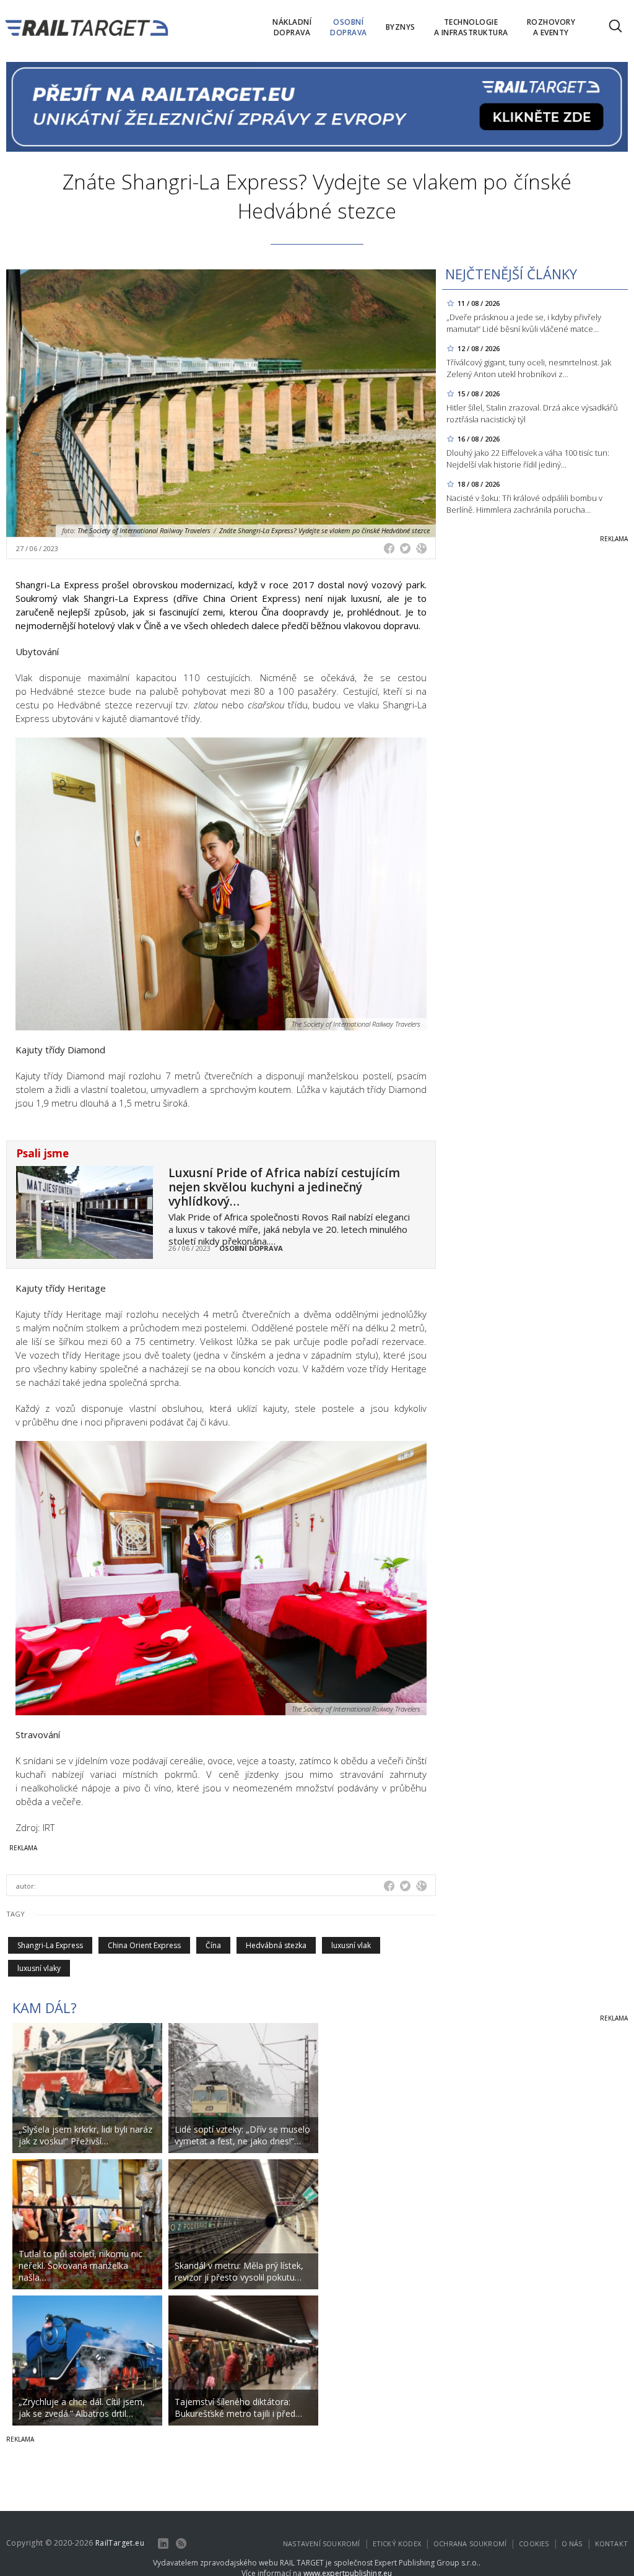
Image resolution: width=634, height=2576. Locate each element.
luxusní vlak (351, 1945)
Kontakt (611, 2543)
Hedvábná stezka (276, 1945)
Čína (213, 1945)
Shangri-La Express (50, 1945)
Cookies (534, 2543)
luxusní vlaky (39, 1968)
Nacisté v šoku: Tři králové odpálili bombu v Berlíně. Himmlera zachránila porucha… (524, 504)
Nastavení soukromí (322, 2543)
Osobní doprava (251, 1248)
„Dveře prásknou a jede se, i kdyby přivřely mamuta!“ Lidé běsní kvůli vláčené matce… (524, 323)
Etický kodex (397, 2543)
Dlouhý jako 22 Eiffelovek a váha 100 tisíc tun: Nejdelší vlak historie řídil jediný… (528, 459)
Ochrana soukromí (470, 2543)
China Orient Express (144, 1945)
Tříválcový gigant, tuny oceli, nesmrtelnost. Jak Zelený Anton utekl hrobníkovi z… (529, 368)
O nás (572, 2543)
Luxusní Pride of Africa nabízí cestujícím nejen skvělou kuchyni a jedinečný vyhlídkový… (284, 1187)
